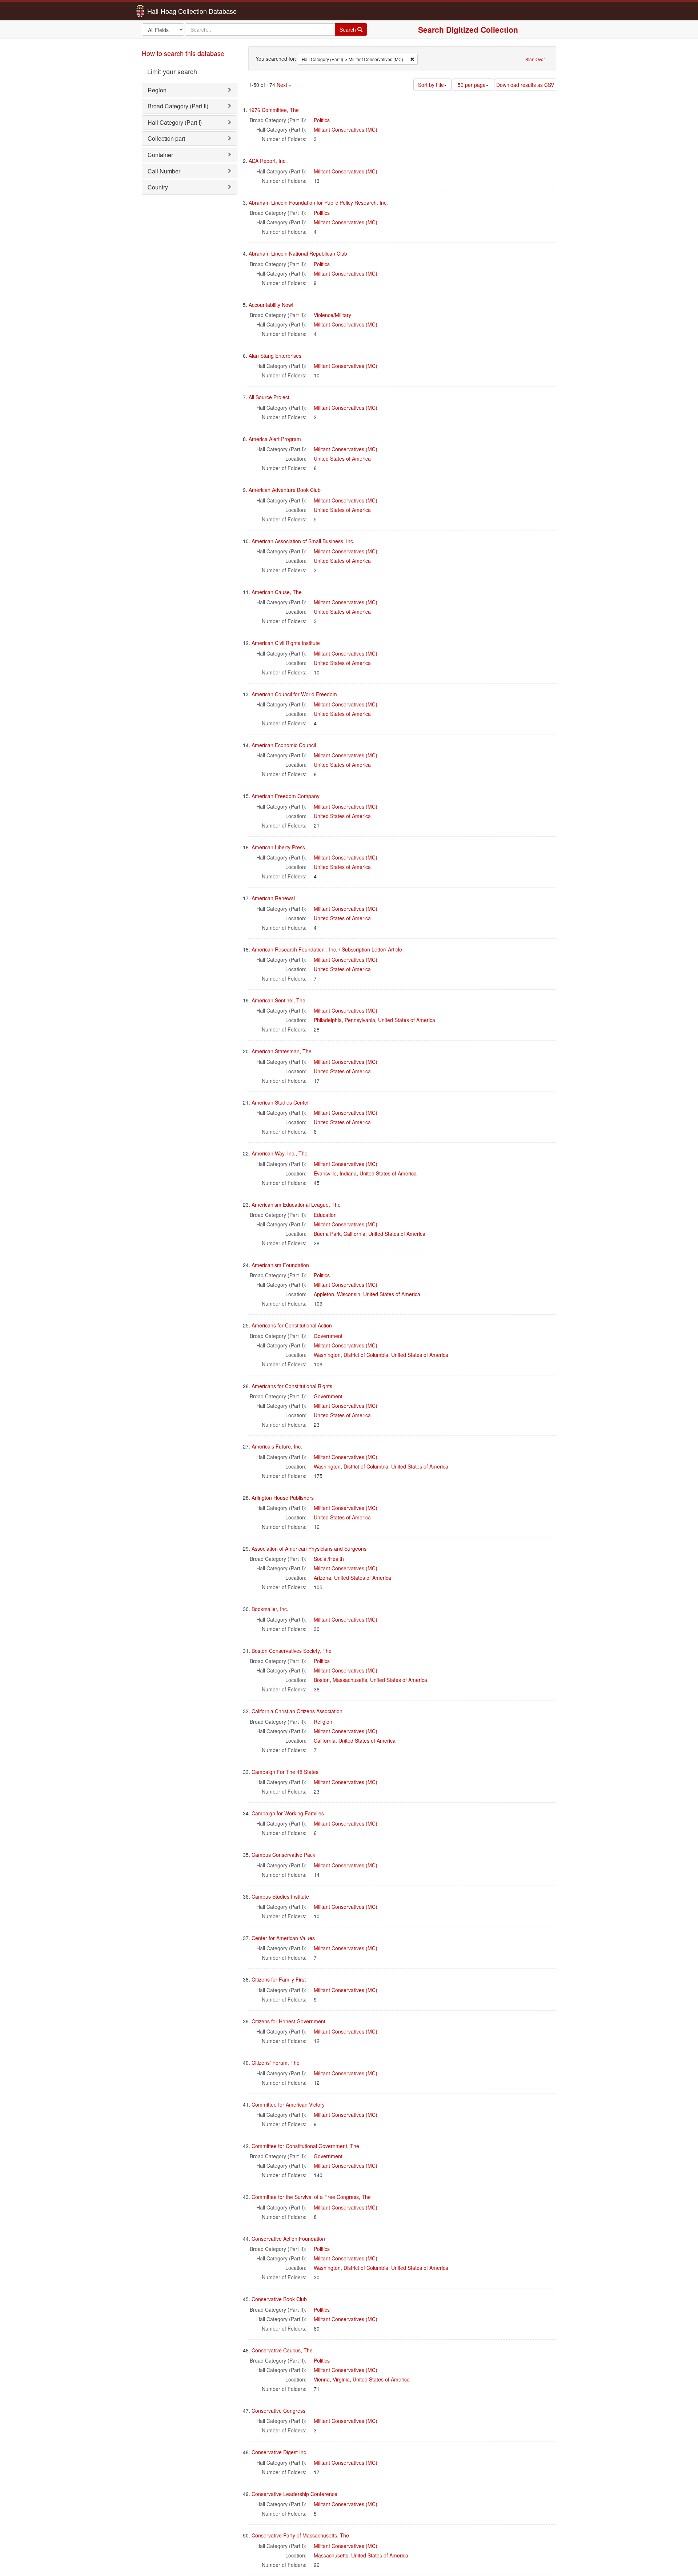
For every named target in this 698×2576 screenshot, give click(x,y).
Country (158, 187)
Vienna (322, 2379)
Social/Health (329, 1559)
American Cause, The (277, 592)
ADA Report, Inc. (268, 161)
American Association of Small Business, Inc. (303, 541)
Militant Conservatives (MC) (346, 129)
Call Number (164, 171)
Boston (322, 1680)
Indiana (348, 1173)
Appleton (324, 1294)
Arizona (322, 1578)
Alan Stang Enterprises (275, 356)
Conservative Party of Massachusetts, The (300, 2535)
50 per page (472, 85)
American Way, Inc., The (280, 1153)
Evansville (325, 1173)
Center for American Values (283, 1938)
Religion (323, 1722)
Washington (327, 1355)
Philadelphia (328, 1020)
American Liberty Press (278, 847)
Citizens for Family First (279, 1979)
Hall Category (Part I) (175, 122)
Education (325, 1215)
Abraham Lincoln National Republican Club (298, 253)
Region (157, 90)
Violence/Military (332, 315)
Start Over (535, 59)
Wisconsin (349, 1294)
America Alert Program (275, 439)
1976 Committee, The (274, 110)
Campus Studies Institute (280, 1896)
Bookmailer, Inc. (270, 1609)
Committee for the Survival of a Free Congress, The (311, 2197)
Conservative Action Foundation (288, 2239)
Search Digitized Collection (468, 29)
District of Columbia (366, 1355)
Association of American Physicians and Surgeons (309, 1549)
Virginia (341, 2379)
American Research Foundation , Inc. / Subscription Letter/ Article (327, 949)
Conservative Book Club (279, 2299)
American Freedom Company (286, 796)
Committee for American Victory (288, 2104)
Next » (284, 85)
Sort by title (431, 85)
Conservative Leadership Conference (294, 2494)
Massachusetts (350, 1680)
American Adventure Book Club (285, 490)
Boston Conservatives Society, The (292, 1651)
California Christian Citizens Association (297, 1711)
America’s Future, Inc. (277, 1446)
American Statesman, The (282, 1051)
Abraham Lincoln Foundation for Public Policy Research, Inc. (318, 203)
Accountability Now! (271, 305)
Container (160, 155)
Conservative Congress (278, 2411)
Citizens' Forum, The (276, 2063)
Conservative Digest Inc (279, 2452)
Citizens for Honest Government (288, 2021)
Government (328, 1336)
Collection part (166, 138)
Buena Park (327, 1234)
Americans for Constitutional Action (292, 1325)
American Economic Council (284, 745)
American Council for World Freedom (294, 694)
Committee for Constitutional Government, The (305, 2146)
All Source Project (269, 397)
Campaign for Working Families (288, 1813)
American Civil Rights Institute (286, 643)
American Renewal (273, 898)
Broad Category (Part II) (178, 106)
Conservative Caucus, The (282, 2350)
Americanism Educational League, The (296, 1205)
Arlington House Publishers (283, 1498)
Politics (322, 120)
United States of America (342, 458)
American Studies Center (280, 1102)
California (354, 1234)
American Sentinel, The (278, 1000)
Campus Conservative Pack (283, 1855)
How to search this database (183, 53)
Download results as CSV (525, 85)
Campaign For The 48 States (285, 1772)
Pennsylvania (360, 1020)
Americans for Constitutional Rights (292, 1386)
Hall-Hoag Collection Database (169, 11)
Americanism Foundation (280, 1265)
